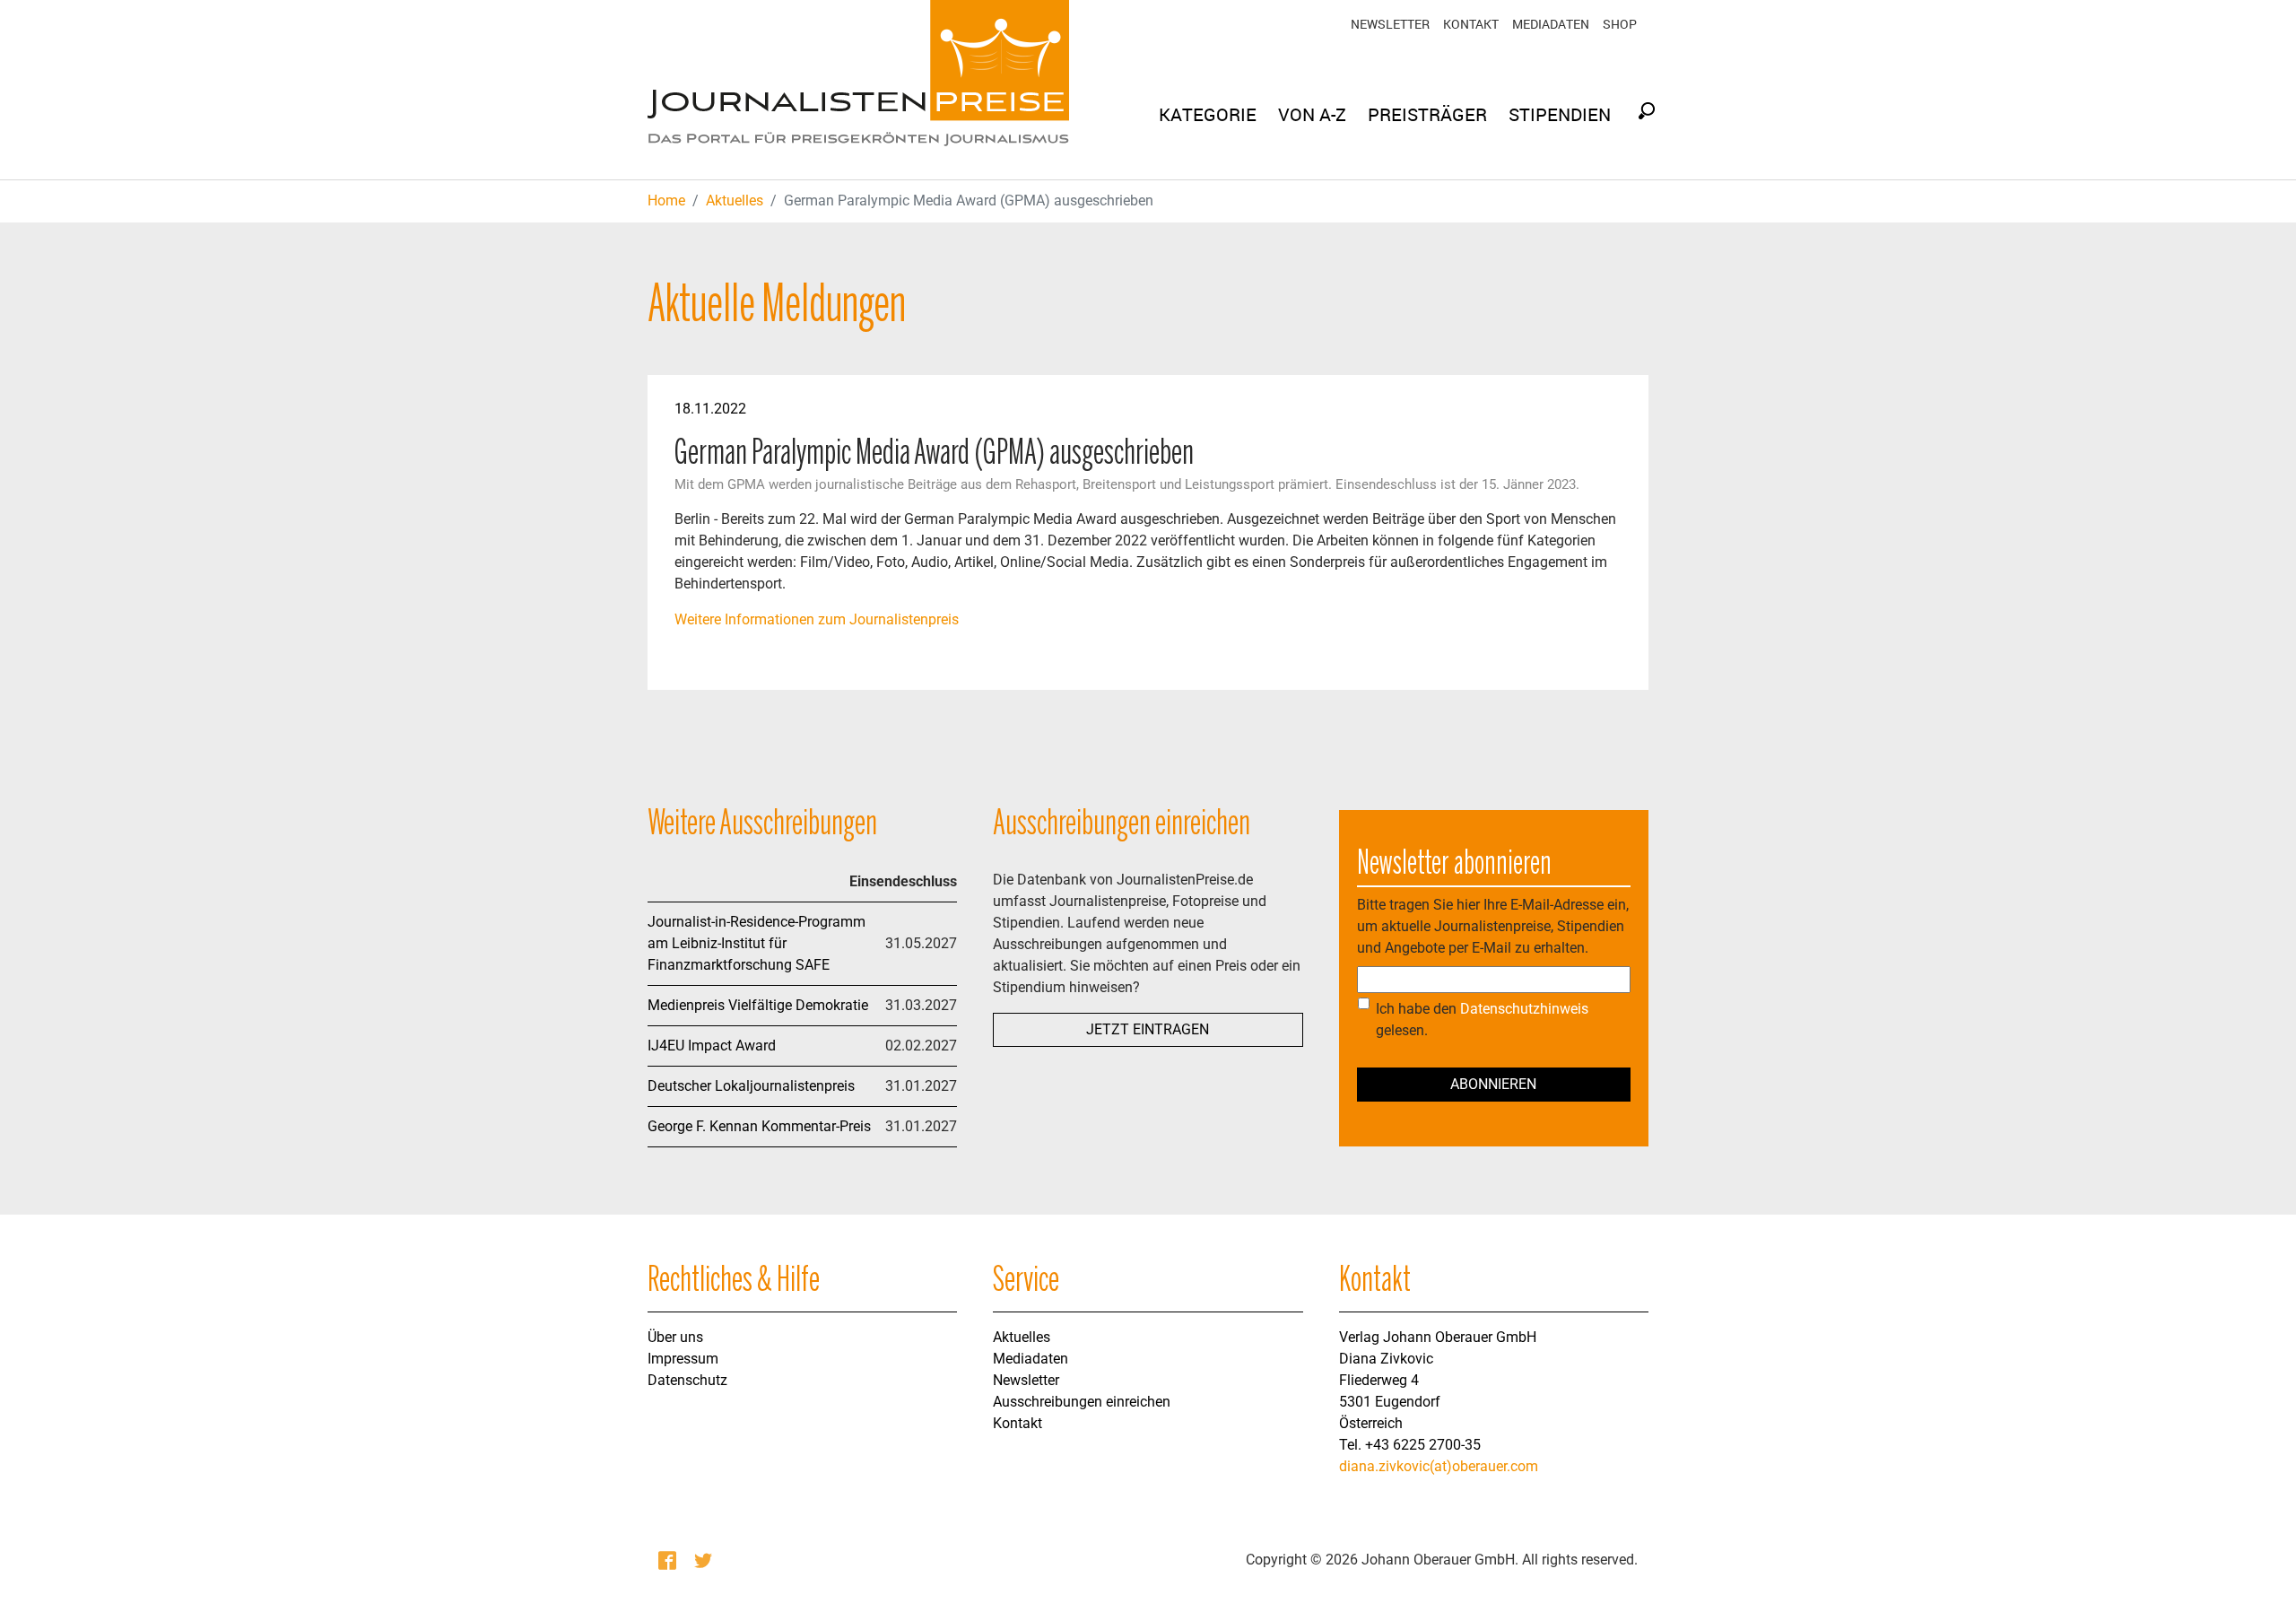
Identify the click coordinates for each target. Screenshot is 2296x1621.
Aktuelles (1022, 1337)
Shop (1620, 24)
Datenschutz (687, 1380)
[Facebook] (669, 1560)
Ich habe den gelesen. (1482, 1020)
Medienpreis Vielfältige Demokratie (758, 1005)
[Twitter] (705, 1560)
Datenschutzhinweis (1524, 1009)
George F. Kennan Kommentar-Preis (759, 1126)
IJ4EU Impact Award (712, 1046)
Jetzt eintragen (1148, 1029)
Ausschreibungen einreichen (1082, 1402)
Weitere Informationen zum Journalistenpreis (817, 619)
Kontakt (1471, 24)
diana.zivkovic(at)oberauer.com (1439, 1466)
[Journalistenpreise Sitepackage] (858, 90)
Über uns (675, 1337)
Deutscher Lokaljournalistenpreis (751, 1086)
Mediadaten (1551, 24)
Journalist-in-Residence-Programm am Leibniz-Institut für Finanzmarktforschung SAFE (757, 943)
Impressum (683, 1359)
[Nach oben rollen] (2257, 1582)
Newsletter (1390, 24)
